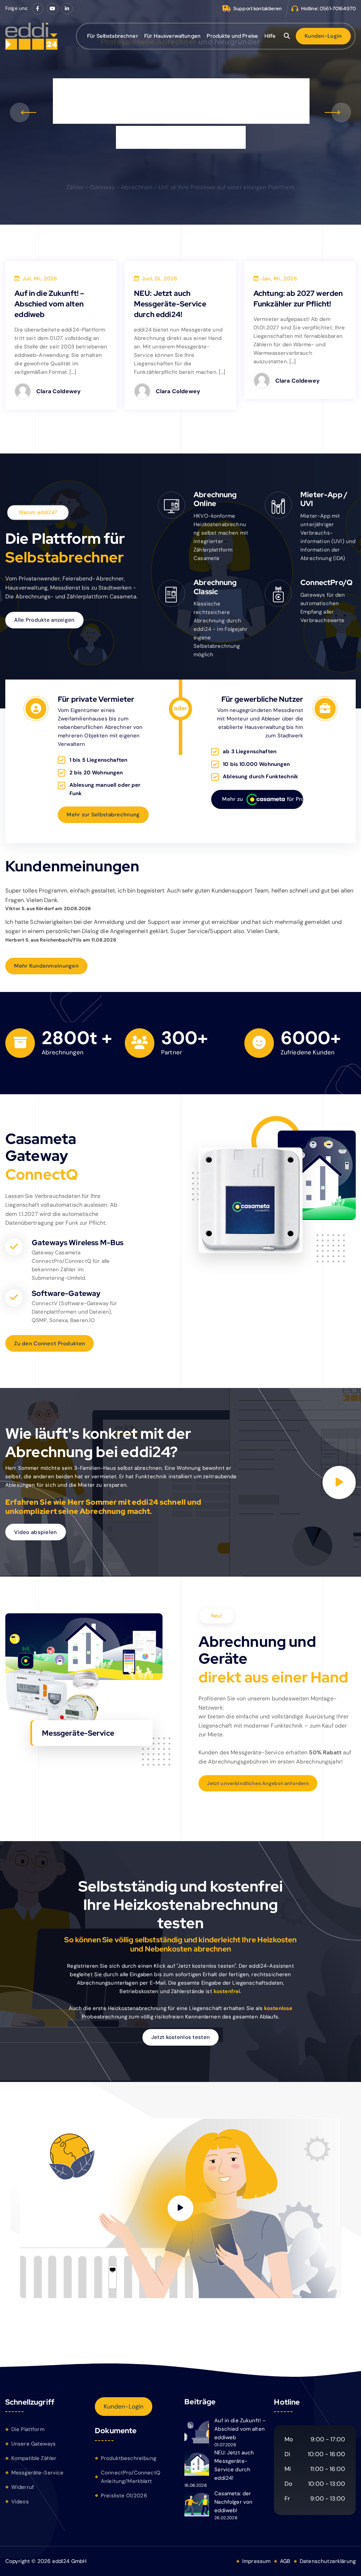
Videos (20, 2502)
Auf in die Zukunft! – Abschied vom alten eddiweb (49, 304)
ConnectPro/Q (326, 582)
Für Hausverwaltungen (172, 36)
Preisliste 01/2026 (124, 2496)
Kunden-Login (124, 2406)
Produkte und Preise (232, 36)
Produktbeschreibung (129, 2458)
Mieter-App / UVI (324, 499)
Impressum (256, 2561)
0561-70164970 (338, 8)
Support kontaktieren (258, 8)
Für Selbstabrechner (113, 36)
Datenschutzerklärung (328, 2561)
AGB (285, 2561)
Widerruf (23, 2487)
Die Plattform (28, 2429)
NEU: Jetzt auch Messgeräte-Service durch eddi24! (170, 304)
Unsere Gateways (33, 2444)
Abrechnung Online (215, 499)
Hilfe (270, 36)
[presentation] (20, 112)
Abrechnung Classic (215, 587)
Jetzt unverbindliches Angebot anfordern (258, 1783)
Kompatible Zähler (34, 2458)
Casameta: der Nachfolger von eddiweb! (233, 2502)
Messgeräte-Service (38, 2473)
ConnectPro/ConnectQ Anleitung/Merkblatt (131, 2477)
